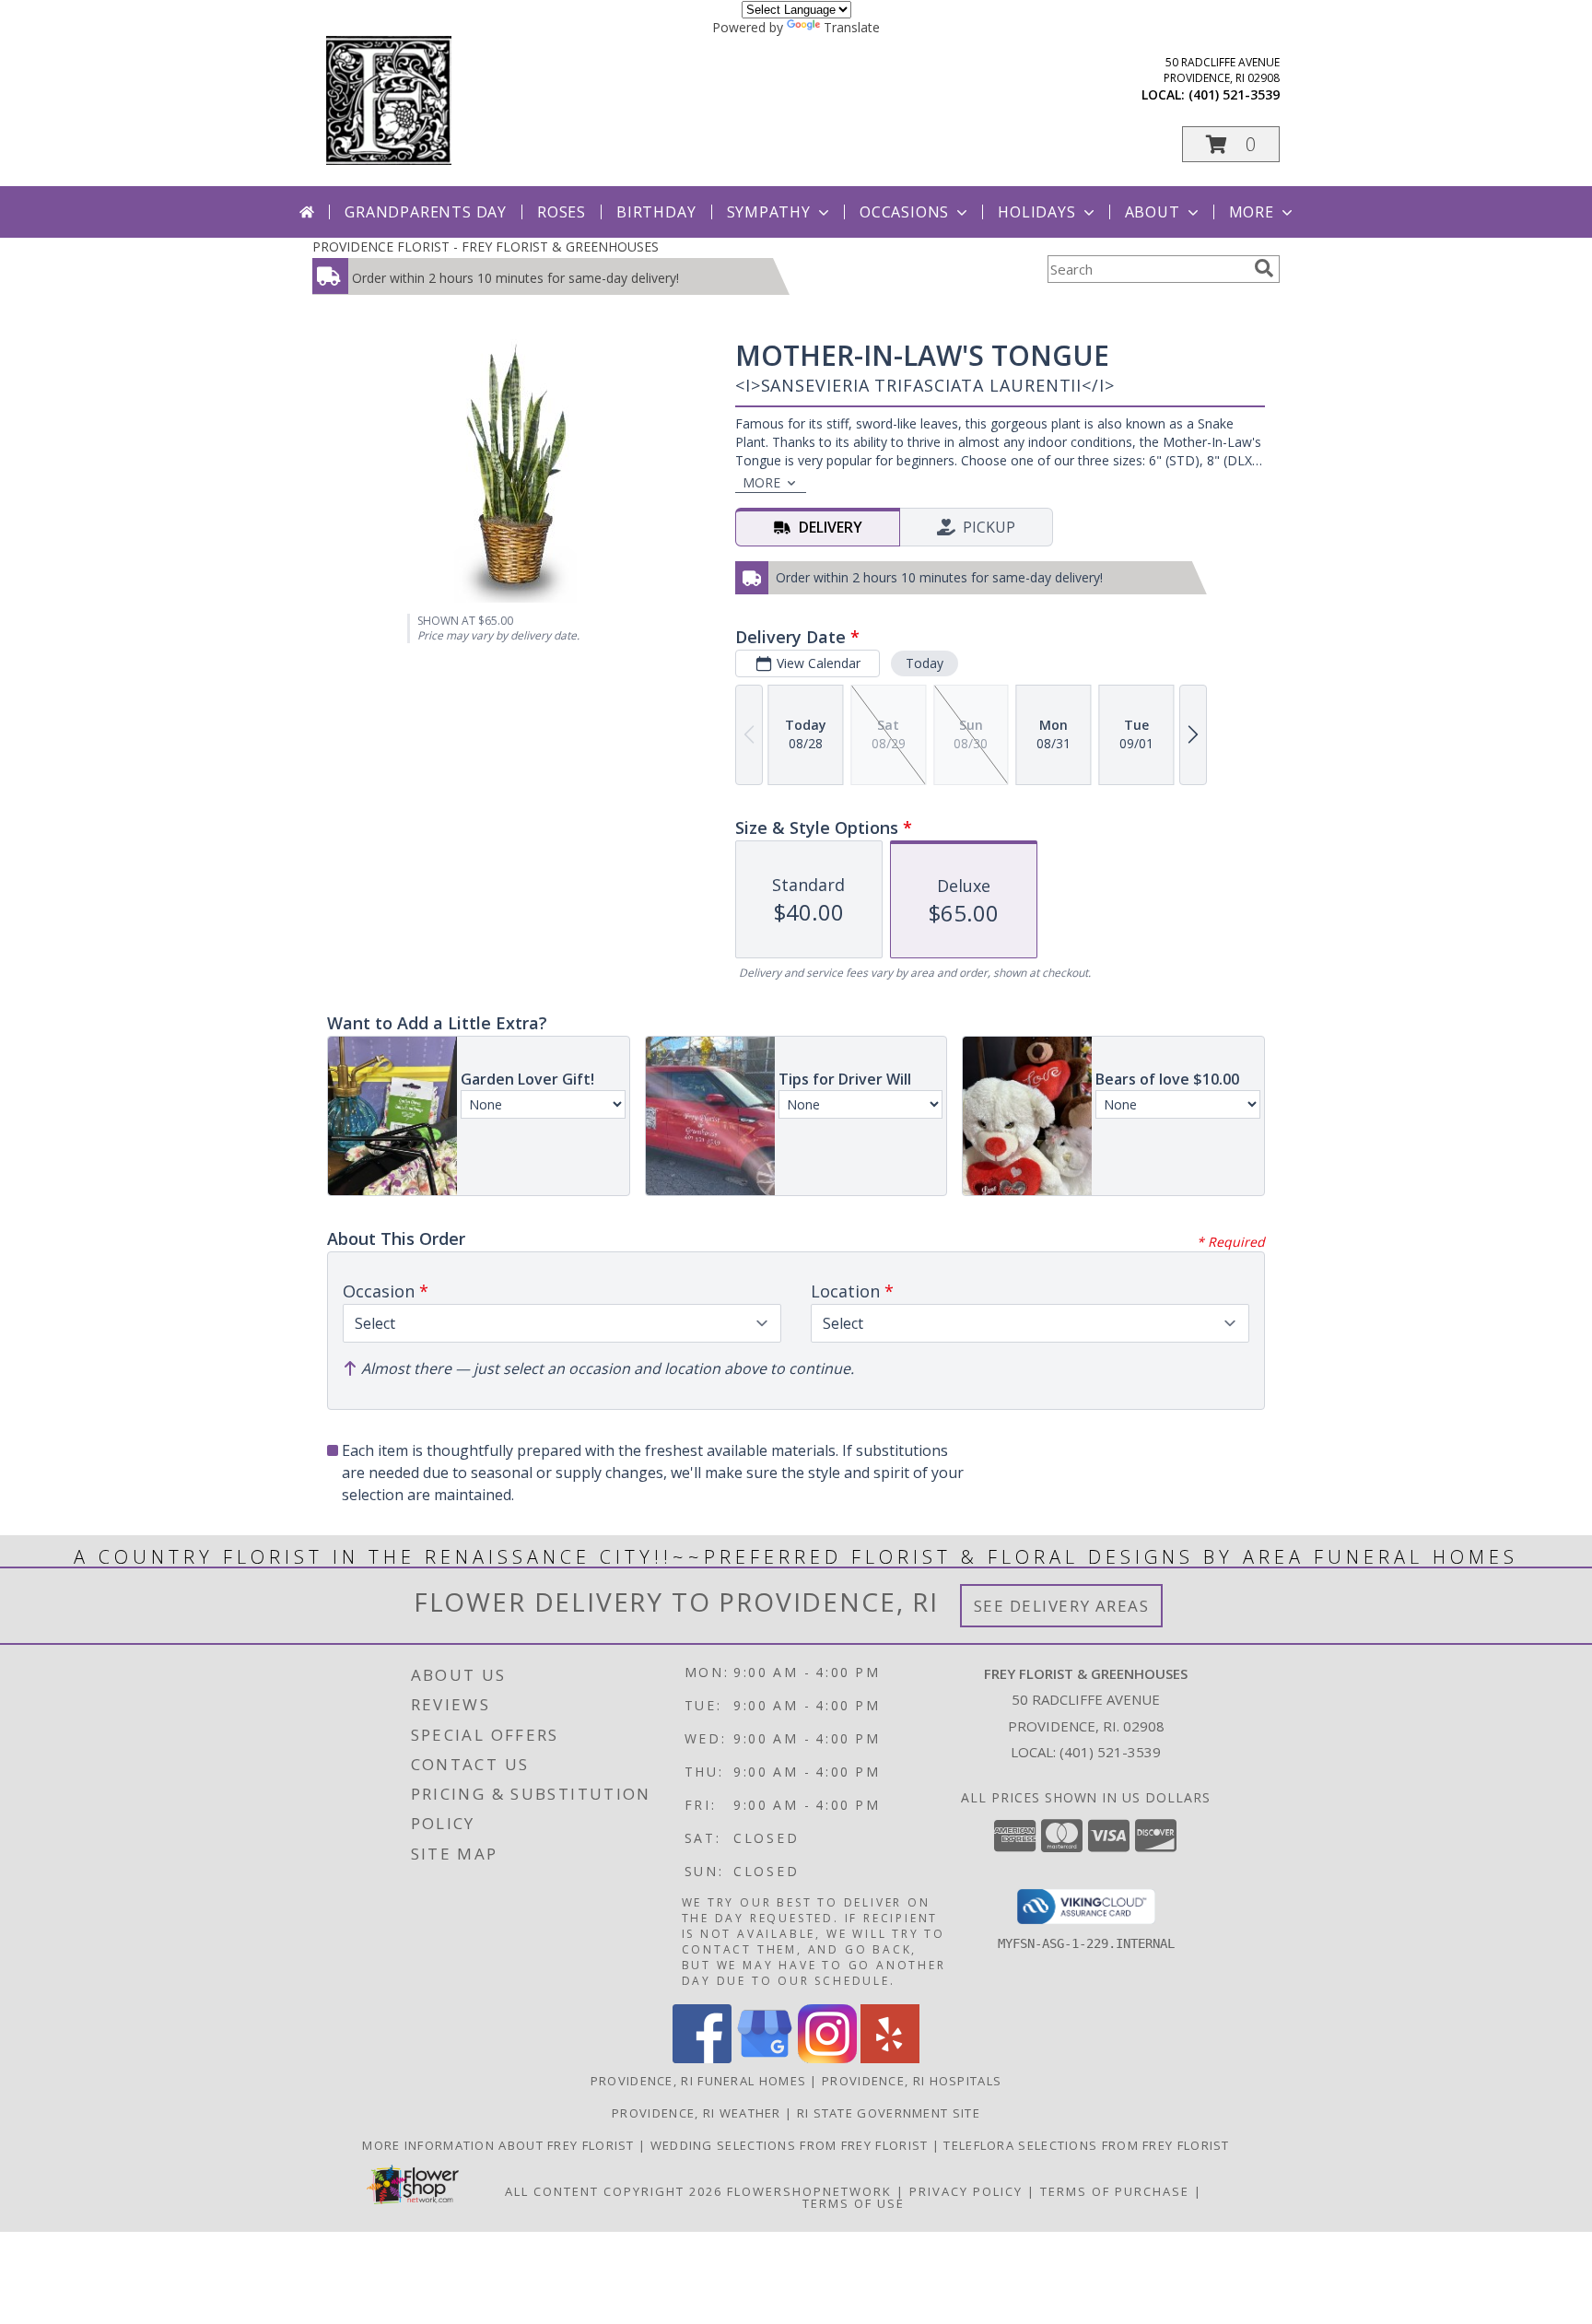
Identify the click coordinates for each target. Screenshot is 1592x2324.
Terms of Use (854, 2203)
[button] (1231, 144)
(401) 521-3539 (1234, 94)
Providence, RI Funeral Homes (698, 2081)
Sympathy (769, 212)
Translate (852, 27)
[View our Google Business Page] (765, 2058)
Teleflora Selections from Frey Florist (1086, 2145)
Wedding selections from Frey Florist (791, 2145)
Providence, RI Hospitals (912, 2081)
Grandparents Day (426, 212)
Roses (562, 212)
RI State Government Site (889, 2113)
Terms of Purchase (1115, 2191)
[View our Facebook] (702, 2058)
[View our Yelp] (890, 2058)
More (1252, 212)
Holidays (1036, 212)
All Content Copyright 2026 (614, 2191)
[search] (1264, 268)
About (1153, 212)
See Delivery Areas (1062, 1606)
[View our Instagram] (827, 2058)
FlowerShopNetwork (809, 2191)
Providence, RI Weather (696, 2113)
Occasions (904, 212)
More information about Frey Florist (500, 2145)
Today (925, 663)
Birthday (656, 212)
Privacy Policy (966, 2191)
